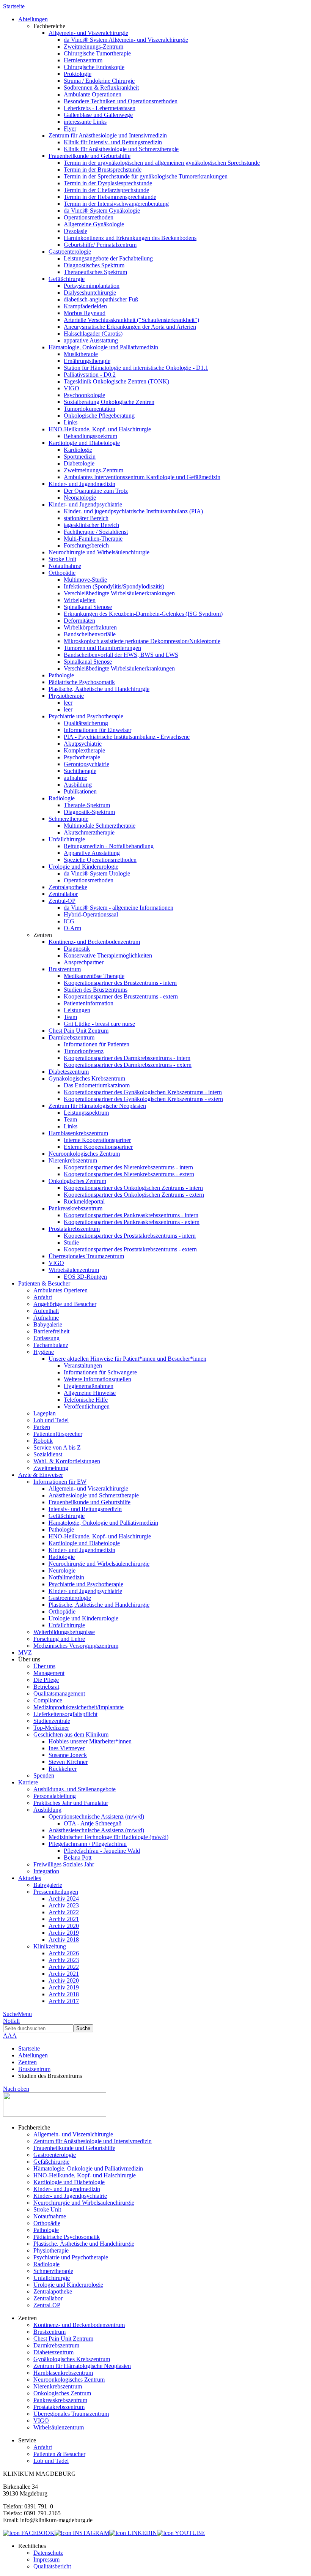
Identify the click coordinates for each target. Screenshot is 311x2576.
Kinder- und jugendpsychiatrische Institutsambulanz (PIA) (133, 511)
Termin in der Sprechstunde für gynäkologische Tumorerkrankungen (146, 176)
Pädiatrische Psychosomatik (82, 682)
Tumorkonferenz (84, 1051)
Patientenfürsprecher (58, 1434)
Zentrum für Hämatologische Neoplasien (97, 1106)
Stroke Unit (62, 559)
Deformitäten (79, 621)
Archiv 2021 (64, 1919)
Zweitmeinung (51, 1468)
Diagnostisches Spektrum (94, 265)
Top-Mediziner (51, 1728)
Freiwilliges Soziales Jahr (64, 1864)
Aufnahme (46, 1318)
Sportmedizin (80, 457)
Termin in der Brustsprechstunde (103, 170)
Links (71, 422)
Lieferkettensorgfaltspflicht (65, 1714)
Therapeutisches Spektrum (95, 272)
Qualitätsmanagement (59, 1693)
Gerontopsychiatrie (86, 764)
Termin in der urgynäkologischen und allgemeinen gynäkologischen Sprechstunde (162, 163)
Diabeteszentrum (69, 1072)
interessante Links (85, 122)
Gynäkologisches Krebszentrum (87, 1078)
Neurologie (62, 1570)
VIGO (71, 388)
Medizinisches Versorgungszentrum (76, 1646)
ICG (69, 921)
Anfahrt (43, 1297)
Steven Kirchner (68, 1762)
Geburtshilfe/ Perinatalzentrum (100, 245)
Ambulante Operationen (93, 94)
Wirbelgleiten (80, 600)
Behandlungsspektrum (90, 436)
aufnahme (75, 778)
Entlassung (46, 1338)
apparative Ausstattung (91, 340)
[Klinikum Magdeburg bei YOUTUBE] (181, 2533)
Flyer (70, 129)
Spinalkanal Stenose (88, 607)
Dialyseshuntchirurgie (90, 293)
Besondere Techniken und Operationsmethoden (121, 101)
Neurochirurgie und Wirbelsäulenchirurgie (99, 552)
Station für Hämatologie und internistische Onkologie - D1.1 (136, 368)
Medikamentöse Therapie (94, 976)
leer (68, 703)
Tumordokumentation (90, 409)
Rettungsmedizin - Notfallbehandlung (109, 846)
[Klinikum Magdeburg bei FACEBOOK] (29, 2533)
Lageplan (45, 1413)
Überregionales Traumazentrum (86, 1256)
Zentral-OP (62, 901)
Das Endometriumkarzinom (97, 1085)
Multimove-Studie (85, 580)
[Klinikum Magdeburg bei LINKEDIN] (133, 2533)
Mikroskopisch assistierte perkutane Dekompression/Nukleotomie (142, 641)
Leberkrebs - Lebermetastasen (100, 108)
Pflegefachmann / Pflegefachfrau (88, 1844)
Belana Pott (78, 1857)
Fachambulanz (51, 1345)
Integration (46, 1871)
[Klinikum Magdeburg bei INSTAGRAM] (82, 2533)
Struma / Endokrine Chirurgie (99, 81)
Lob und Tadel (51, 1420)
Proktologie (78, 74)
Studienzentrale (52, 1721)
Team (70, 1017)
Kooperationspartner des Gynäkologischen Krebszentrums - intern (143, 1092)
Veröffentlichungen (87, 1406)
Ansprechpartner (84, 962)
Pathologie (61, 675)
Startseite (14, 6)
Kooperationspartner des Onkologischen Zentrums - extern (134, 1195)
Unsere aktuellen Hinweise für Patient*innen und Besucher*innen (127, 1359)
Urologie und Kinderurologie (83, 867)
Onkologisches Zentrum (77, 1181)
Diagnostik (77, 949)
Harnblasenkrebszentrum (78, 1133)
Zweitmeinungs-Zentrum (93, 47)
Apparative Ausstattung (92, 853)
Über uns (44, 1666)
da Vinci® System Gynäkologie (102, 211)
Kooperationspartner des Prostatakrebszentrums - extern (130, 1249)
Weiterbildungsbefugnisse (64, 1632)
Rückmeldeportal (84, 1201)
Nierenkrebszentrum (73, 1160)
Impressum (46, 2559)
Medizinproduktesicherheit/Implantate (79, 1707)
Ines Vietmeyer (67, 1748)
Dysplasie (75, 231)
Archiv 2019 (64, 1933)
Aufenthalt (46, 1311)
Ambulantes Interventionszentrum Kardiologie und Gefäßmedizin (142, 477)
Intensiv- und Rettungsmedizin (85, 1509)
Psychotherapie (82, 757)
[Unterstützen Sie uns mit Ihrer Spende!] (55, 2115)
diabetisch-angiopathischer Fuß (101, 299)
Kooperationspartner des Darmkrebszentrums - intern (127, 1058)
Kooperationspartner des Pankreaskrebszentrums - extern (132, 1222)
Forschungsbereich (86, 545)
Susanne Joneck (68, 1755)
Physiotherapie (66, 696)
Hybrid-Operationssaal (91, 914)
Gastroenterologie (70, 252)
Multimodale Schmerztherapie (100, 826)
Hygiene (44, 1352)
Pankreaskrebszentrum (75, 1208)
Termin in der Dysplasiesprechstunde (108, 183)
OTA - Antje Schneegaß (93, 1823)
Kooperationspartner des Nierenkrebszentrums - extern (129, 1174)
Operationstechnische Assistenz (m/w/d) (96, 1816)
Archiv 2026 (64, 1953)
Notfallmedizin (66, 1577)
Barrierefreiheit (51, 1331)
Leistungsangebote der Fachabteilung (108, 258)
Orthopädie (62, 573)
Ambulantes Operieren (60, 1290)
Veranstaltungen (83, 1365)
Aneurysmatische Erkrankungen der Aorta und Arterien (130, 327)
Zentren (27, 2062)
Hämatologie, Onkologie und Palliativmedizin (103, 347)
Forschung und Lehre (59, 1639)
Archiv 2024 (64, 1898)
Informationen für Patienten (97, 1044)
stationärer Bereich (86, 518)
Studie (71, 1242)
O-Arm (72, 928)
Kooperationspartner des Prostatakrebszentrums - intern (130, 1236)
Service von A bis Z (57, 1447)
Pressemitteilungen (56, 1892)
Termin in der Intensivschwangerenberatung (116, 204)
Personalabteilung (55, 1796)
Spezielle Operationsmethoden (100, 860)
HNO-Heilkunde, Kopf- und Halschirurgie (100, 429)
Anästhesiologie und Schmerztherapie (94, 1495)
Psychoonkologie (84, 395)
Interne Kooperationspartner (97, 1140)
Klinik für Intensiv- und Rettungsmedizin (113, 142)
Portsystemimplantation (92, 286)
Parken (42, 1427)
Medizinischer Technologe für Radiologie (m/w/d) (108, 1837)
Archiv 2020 (64, 1926)
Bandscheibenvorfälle (90, 634)
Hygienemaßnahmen (89, 1386)
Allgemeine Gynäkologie (94, 224)
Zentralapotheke (68, 887)
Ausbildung (78, 785)
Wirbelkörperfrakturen (90, 627)
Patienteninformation (89, 1003)
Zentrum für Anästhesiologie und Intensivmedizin (108, 135)
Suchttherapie (80, 771)
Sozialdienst (48, 1454)
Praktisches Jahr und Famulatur (71, 1803)
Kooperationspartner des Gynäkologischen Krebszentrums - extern (143, 1099)
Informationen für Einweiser (97, 730)
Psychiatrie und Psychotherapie (86, 716)
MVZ (25, 1652)
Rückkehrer (63, 1769)
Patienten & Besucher (59, 2454)
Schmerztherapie (68, 819)
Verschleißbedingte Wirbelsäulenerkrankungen (119, 593)
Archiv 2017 (64, 2001)
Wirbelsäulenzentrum (74, 1270)
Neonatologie (80, 498)
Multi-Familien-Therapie (93, 539)
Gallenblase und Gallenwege (98, 115)
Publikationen (80, 791)
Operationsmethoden (89, 217)
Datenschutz (48, 2553)
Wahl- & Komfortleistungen (67, 1461)
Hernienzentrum (83, 60)
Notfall (11, 2021)
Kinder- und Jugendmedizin (82, 484)
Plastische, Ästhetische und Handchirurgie (99, 689)
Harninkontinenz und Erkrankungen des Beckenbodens (130, 238)
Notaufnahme (65, 566)
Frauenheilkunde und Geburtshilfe (90, 156)
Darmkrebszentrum (71, 1037)
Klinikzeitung (50, 1946)
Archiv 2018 (64, 1939)
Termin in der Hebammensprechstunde (110, 197)
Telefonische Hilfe (86, 1400)
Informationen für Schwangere (100, 1372)
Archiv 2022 (64, 1912)
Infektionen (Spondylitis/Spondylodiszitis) (114, 586)
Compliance (48, 1700)
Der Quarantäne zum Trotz (96, 491)
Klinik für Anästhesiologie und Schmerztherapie (121, 149)
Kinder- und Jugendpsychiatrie (85, 504)
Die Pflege (46, 1680)
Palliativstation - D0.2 (90, 375)
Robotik (43, 1441)
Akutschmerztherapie (89, 832)
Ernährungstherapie (87, 361)
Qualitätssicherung (86, 723)
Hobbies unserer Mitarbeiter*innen (90, 1741)
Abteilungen (33, 2055)
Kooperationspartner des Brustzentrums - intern (120, 983)
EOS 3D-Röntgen (85, 1277)
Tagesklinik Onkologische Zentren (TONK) (116, 381)
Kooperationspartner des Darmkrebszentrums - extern (128, 1065)
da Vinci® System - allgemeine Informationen (119, 908)
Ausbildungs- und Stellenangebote (75, 1789)
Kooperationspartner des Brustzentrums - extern (121, 996)
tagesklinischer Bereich (91, 525)
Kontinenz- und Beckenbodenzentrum (94, 942)
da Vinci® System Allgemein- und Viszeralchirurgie (126, 40)
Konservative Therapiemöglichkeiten (108, 955)
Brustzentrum (65, 969)
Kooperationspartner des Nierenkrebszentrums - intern (128, 1167)
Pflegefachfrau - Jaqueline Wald (102, 1851)
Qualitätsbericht (52, 2566)
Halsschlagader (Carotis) (93, 334)
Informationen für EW (60, 1482)
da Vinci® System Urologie (97, 873)
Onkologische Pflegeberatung (99, 416)
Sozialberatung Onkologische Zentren (109, 402)
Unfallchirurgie (67, 839)
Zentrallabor (63, 894)
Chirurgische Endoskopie (94, 67)
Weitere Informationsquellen (97, 1379)
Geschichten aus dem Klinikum (71, 1734)
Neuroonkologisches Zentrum (84, 1154)
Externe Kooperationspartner (98, 1147)
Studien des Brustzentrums (96, 990)
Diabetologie (79, 463)
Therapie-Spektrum (87, 805)
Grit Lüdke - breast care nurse (99, 1024)
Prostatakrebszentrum (74, 1229)
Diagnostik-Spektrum (89, 812)
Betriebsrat (46, 1687)
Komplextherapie (84, 750)
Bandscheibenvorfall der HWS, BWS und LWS (121, 655)
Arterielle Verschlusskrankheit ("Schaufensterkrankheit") (131, 320)
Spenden (44, 1775)
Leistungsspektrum (86, 1113)
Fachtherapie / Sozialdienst (96, 532)
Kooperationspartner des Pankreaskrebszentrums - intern (131, 1215)
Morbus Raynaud (85, 313)
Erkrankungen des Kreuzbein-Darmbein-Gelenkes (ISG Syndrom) (143, 614)
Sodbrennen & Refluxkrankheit (101, 88)
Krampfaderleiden (85, 306)
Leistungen (77, 1010)
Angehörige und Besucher (65, 1304)
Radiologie (62, 798)
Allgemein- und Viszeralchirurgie (88, 33)
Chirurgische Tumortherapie (97, 53)
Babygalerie (48, 1324)
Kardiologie (78, 450)
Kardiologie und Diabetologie (84, 443)
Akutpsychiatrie (83, 744)
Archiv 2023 (64, 1905)
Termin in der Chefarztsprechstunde (106, 190)
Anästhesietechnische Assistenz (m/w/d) (96, 1830)
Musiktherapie (81, 354)
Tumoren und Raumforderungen (102, 648)
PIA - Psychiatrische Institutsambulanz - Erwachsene (127, 737)
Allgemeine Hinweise (90, 1393)
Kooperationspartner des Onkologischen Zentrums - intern (133, 1188)
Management (49, 1673)
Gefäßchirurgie (67, 279)
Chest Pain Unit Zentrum (79, 1031)
